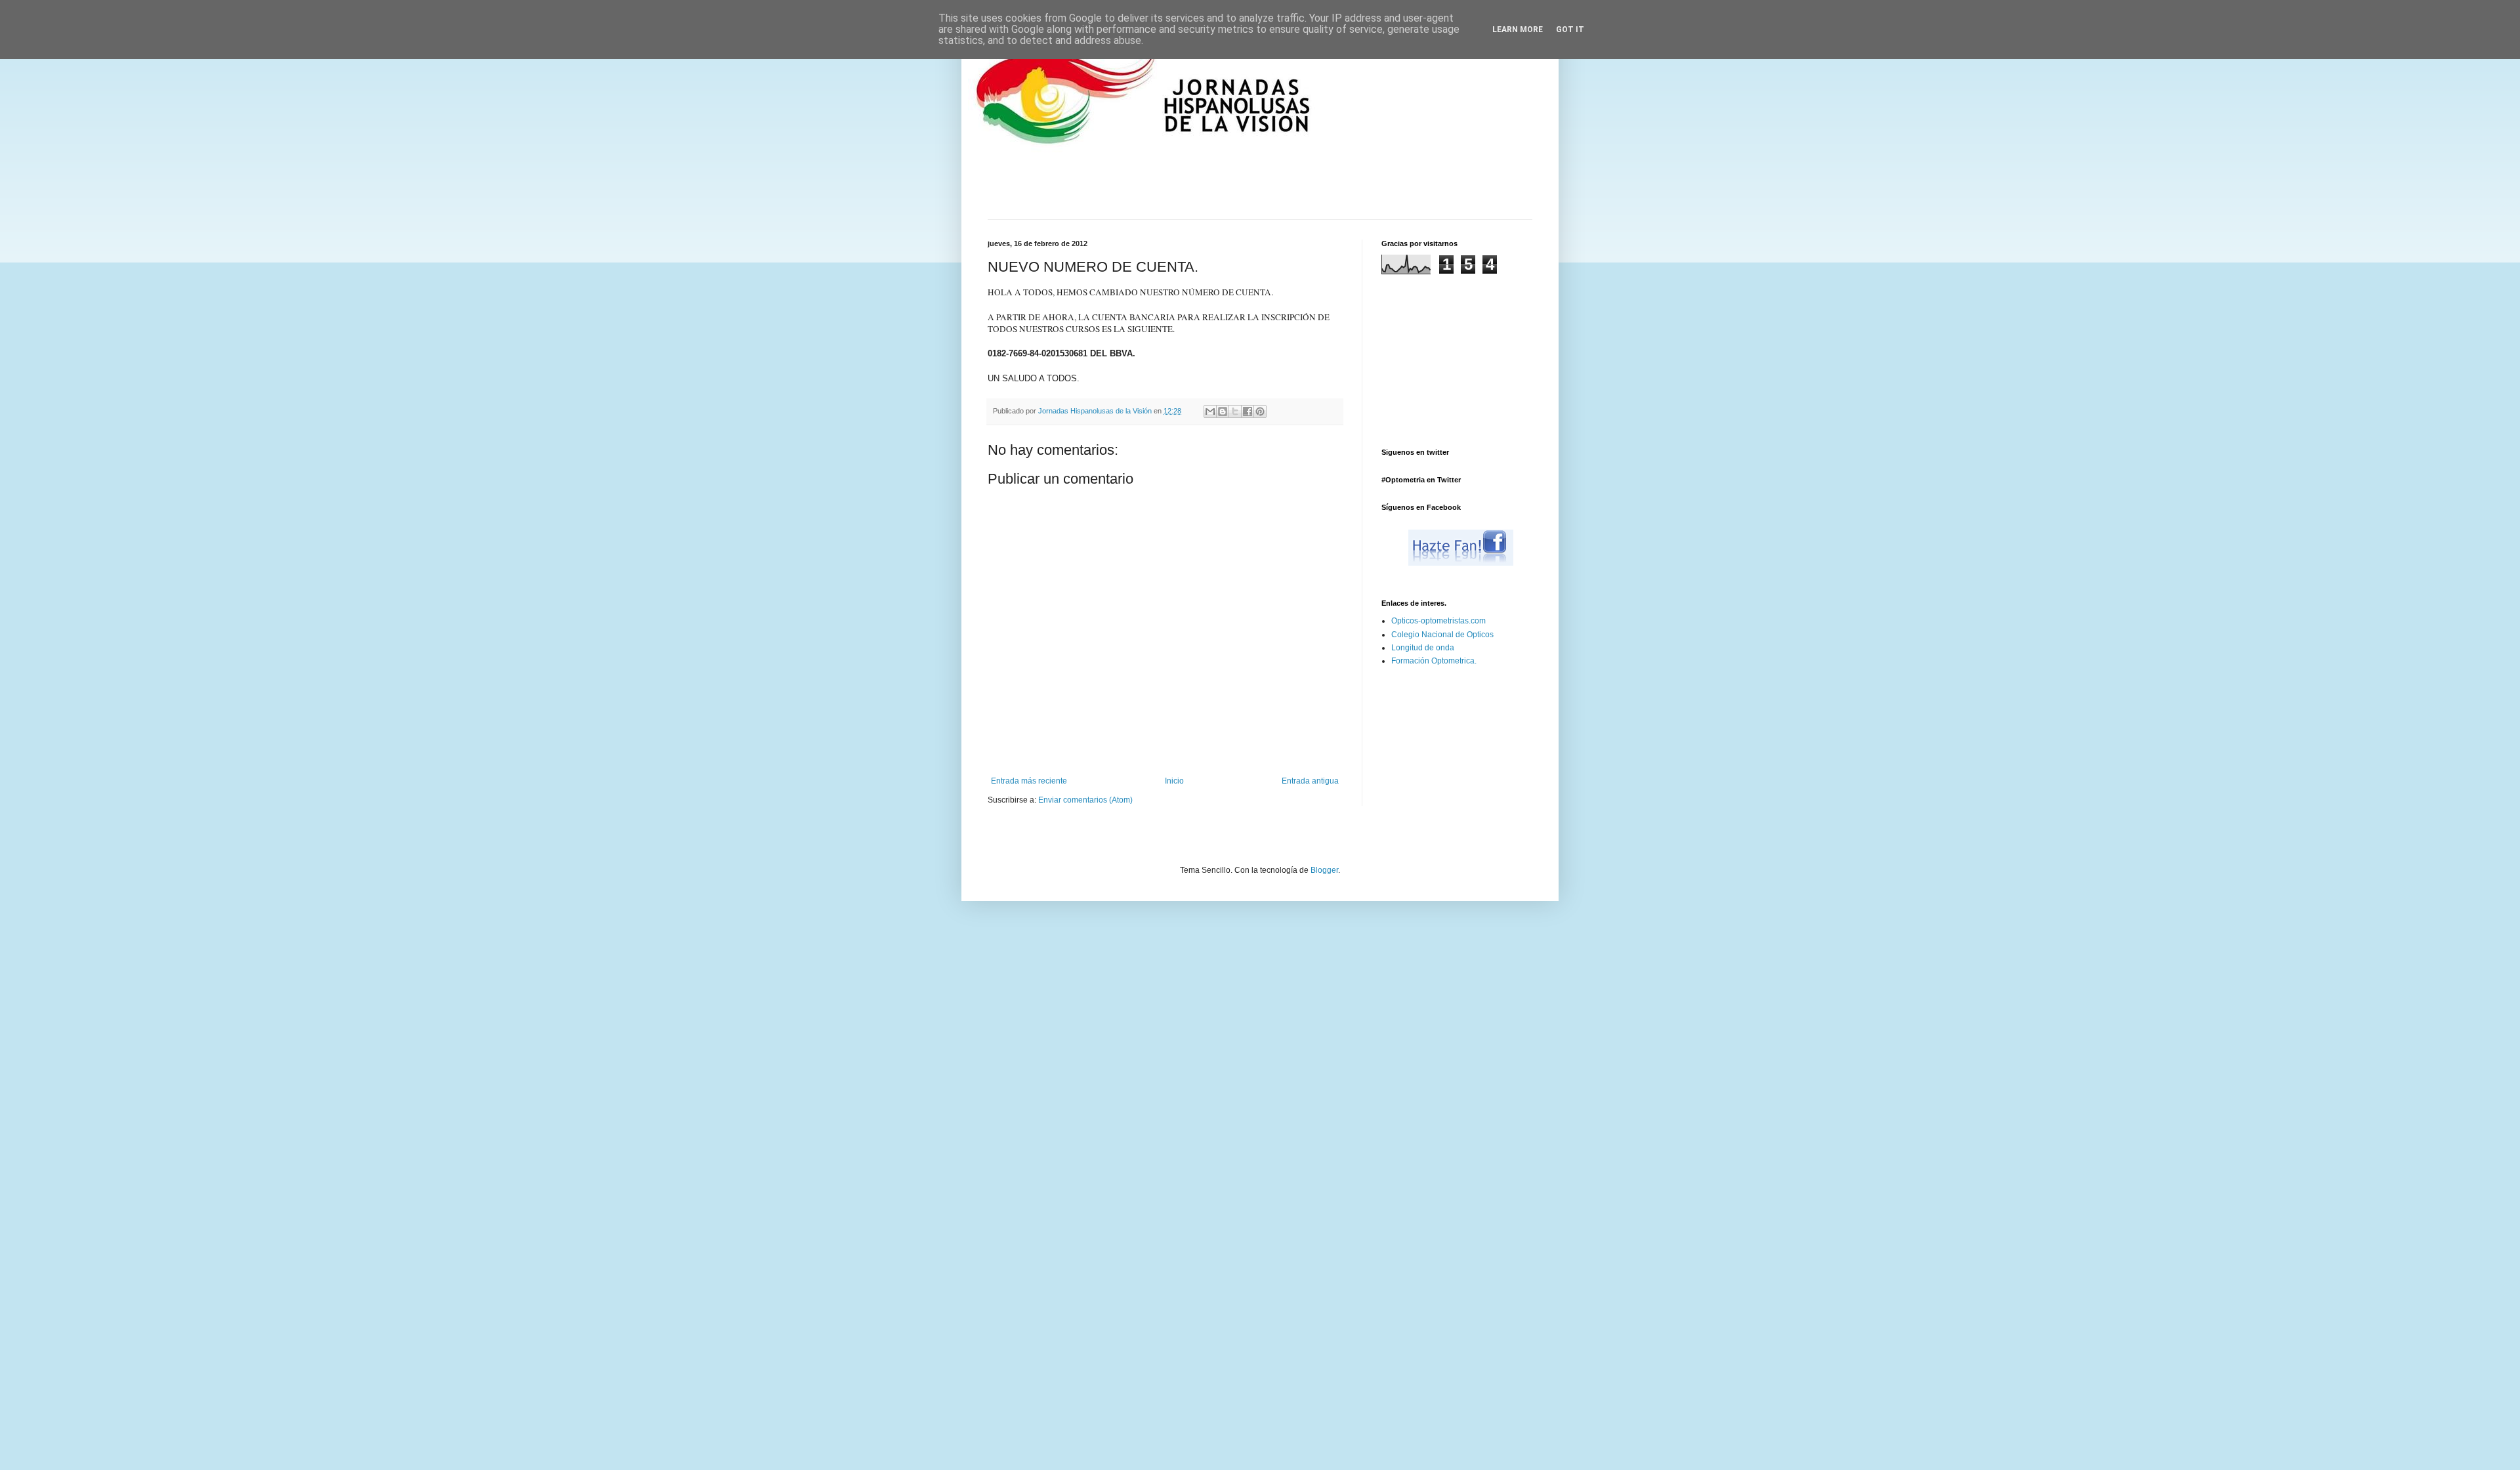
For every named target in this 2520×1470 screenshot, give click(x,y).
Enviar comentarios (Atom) (1085, 800)
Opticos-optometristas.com (1438, 621)
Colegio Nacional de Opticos (1442, 635)
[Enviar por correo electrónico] (1210, 411)
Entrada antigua (1310, 781)
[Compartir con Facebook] (1248, 411)
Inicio (1174, 781)
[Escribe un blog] (1223, 411)
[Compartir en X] (1235, 411)
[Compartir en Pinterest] (1260, 411)
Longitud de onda (1423, 648)
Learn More (1518, 30)
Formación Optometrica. (1434, 661)
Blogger (1324, 870)
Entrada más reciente (1029, 781)
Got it (1570, 30)
